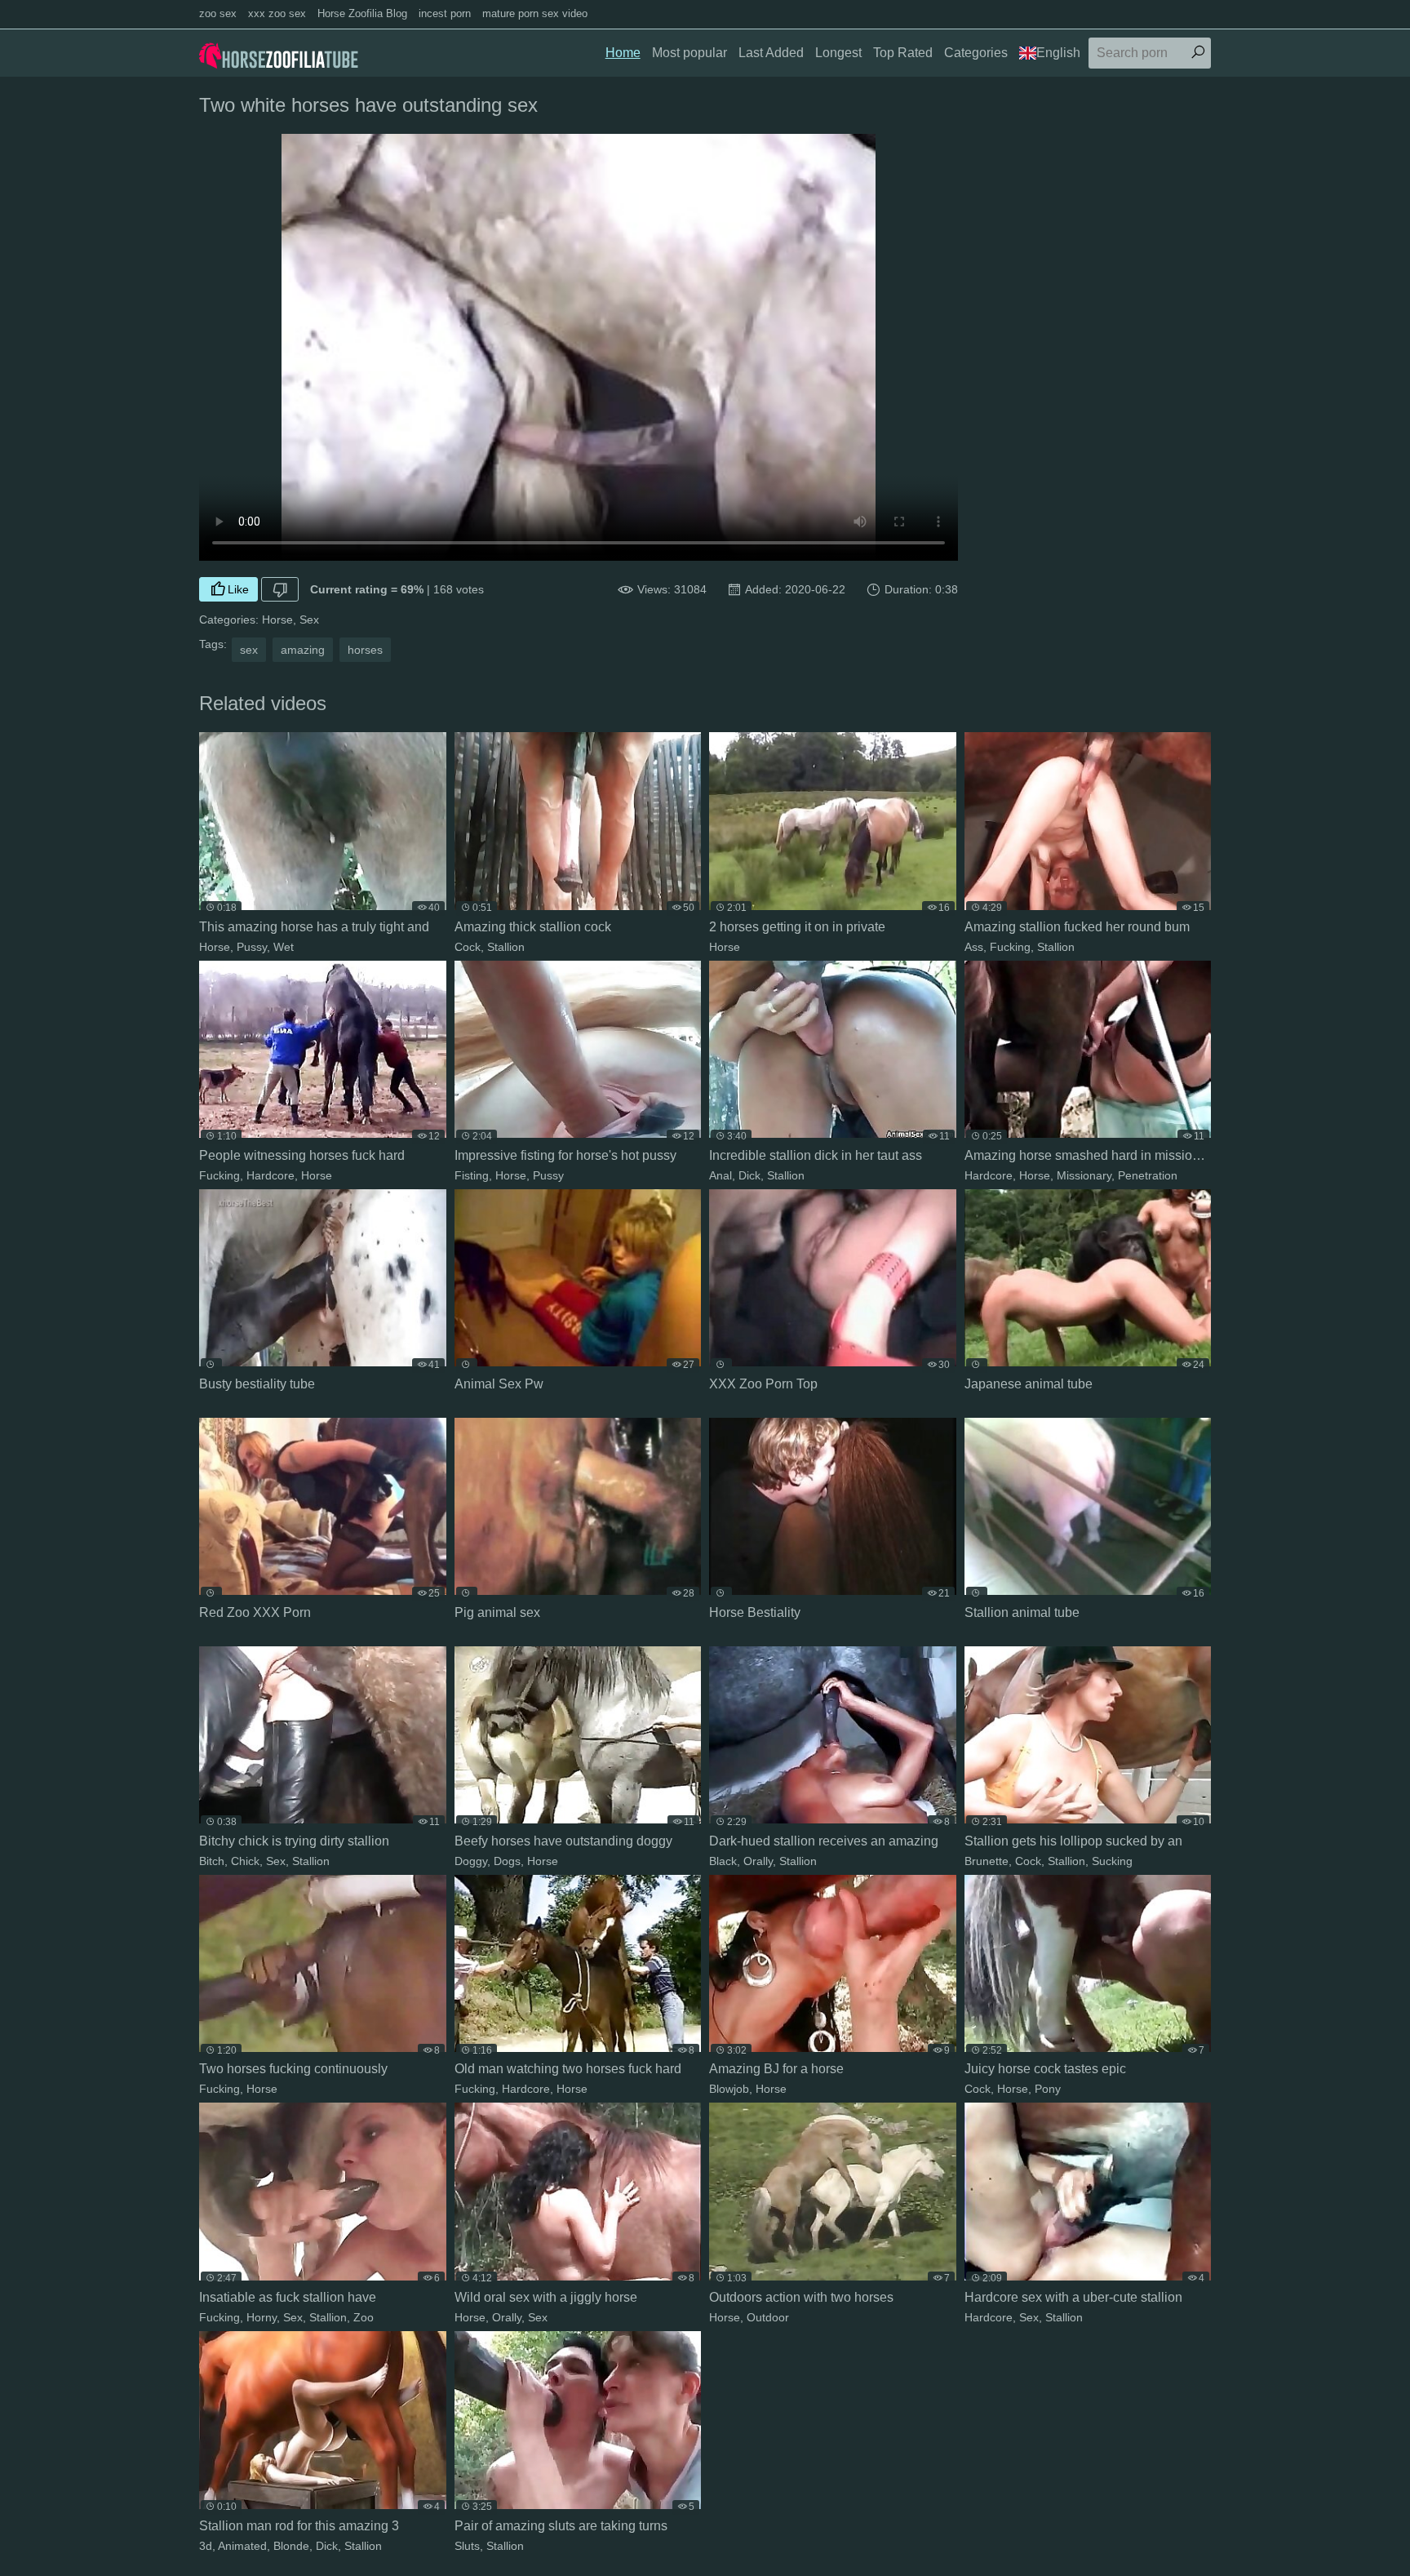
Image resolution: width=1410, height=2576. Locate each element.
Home (623, 53)
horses (365, 650)
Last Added (771, 53)
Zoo (364, 2317)
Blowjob (729, 2089)
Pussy (252, 947)
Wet (284, 947)
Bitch (212, 1861)
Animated (242, 2546)
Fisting (472, 1175)
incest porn (445, 13)
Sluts (467, 2546)
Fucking (1010, 947)
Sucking (1112, 1861)
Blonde (291, 2546)
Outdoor (768, 2317)
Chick (245, 1861)
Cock (468, 947)
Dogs (507, 1861)
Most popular (689, 53)
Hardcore (270, 1175)
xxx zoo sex (277, 13)
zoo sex (218, 13)
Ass (974, 947)
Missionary (1084, 1175)
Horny (262, 2317)
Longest (838, 53)
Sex (309, 620)
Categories (976, 53)
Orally (758, 1861)
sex (249, 650)
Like (238, 589)
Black (723, 1861)
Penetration (1148, 1175)
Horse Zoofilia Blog (362, 13)
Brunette (987, 1861)
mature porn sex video (535, 13)
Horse (277, 620)
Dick (749, 1175)
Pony (1048, 2089)
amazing (303, 650)
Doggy (471, 1861)
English (1058, 53)
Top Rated (903, 53)
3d (206, 2546)
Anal (721, 1175)
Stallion (506, 947)
